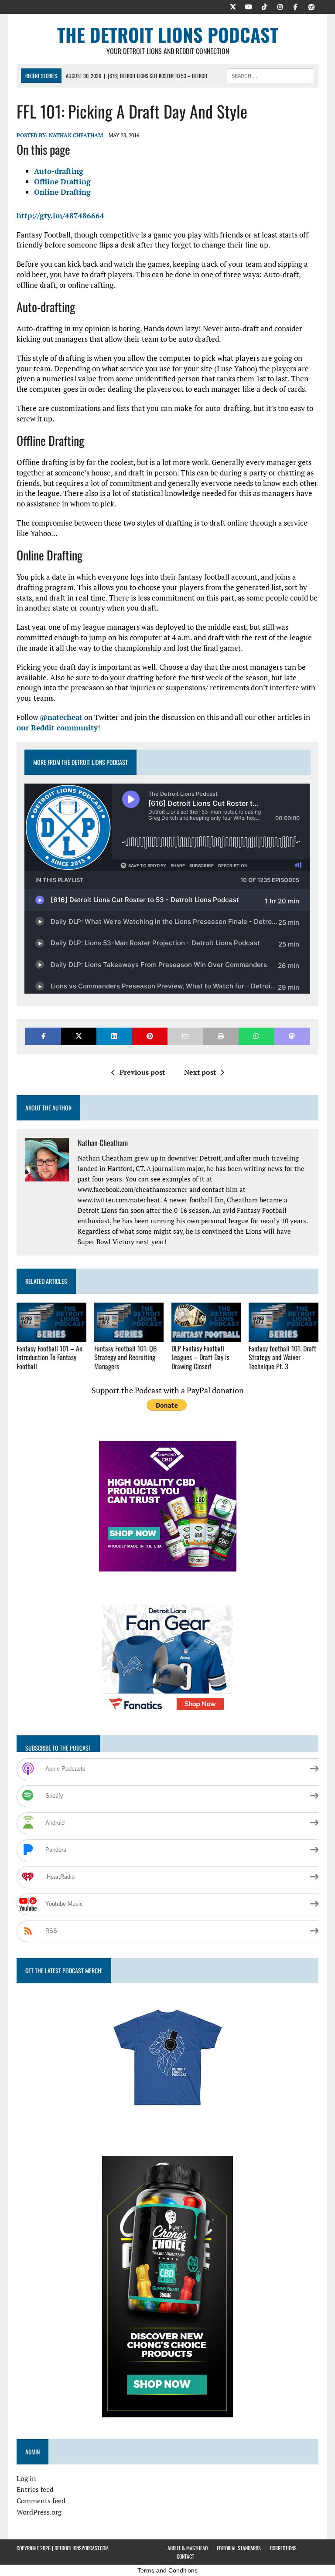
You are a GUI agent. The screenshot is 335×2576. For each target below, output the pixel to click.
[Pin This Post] (150, 1036)
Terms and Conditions (167, 2570)
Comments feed (41, 2501)
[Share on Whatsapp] (256, 1036)
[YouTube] (249, 6)
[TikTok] (264, 6)
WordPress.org (39, 2512)
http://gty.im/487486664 (60, 216)
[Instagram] (280, 6)
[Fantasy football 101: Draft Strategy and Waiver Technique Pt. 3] (284, 1336)
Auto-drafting (59, 171)
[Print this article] (220, 1036)
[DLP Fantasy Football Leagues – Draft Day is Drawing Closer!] (206, 1336)
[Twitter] (233, 6)
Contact (185, 2556)
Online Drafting (62, 192)
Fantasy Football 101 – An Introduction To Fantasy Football (50, 1358)
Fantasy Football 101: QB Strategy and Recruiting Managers (125, 1358)
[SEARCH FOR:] (270, 75)
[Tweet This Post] (79, 1036)
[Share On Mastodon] (292, 1036)
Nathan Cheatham (76, 135)
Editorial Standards (239, 2548)
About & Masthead (188, 2548)
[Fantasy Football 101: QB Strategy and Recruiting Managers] (129, 1336)
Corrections (283, 2548)
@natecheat (61, 717)
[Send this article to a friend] (185, 1036)
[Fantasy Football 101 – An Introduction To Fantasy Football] (51, 1336)
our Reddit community (57, 728)
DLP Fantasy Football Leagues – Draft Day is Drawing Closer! (200, 1358)
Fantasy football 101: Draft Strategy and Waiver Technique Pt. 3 (282, 1358)
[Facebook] (296, 6)
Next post (200, 1072)
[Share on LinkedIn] (114, 1036)
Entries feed (35, 2489)
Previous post (142, 1072)
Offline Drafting (62, 182)
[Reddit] (311, 6)
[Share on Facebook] (43, 1036)
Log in (26, 2478)
